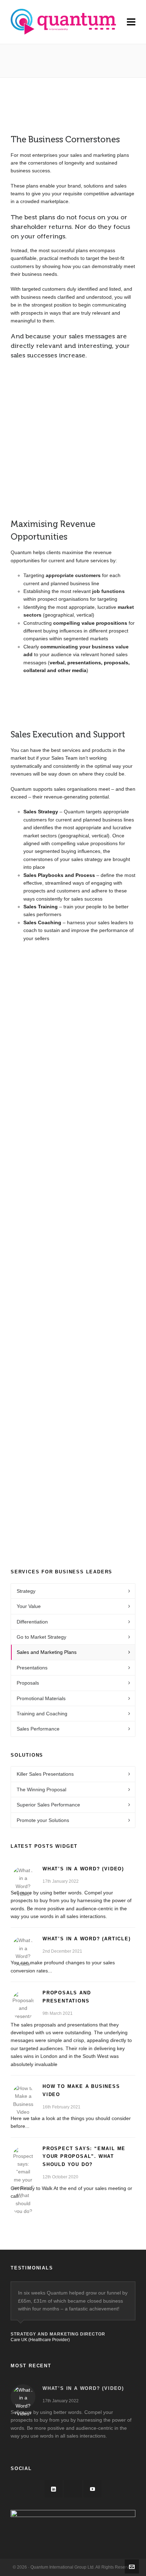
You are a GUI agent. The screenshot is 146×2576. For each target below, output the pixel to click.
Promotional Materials (41, 1698)
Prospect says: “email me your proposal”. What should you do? (84, 2157)
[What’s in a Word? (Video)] (23, 1877)
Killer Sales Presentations (45, 1774)
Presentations (32, 1668)
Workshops (73, 1165)
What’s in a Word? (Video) (83, 1869)
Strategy (73, 1007)
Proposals (28, 1683)
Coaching (73, 1244)
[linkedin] (54, 2489)
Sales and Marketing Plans (47, 1652)
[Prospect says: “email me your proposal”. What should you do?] (23, 2157)
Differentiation (32, 1622)
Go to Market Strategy (41, 1637)
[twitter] (73, 2489)
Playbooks (73, 1086)
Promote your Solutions (43, 1820)
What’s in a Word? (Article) (87, 1939)
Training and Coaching (42, 1714)
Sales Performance (38, 1729)
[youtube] (92, 2489)
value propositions (104, 623)
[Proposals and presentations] (23, 2001)
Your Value (29, 1606)
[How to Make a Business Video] (23, 2095)
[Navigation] (131, 22)
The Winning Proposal (41, 1789)
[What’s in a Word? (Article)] (23, 1947)
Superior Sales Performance (48, 1805)
